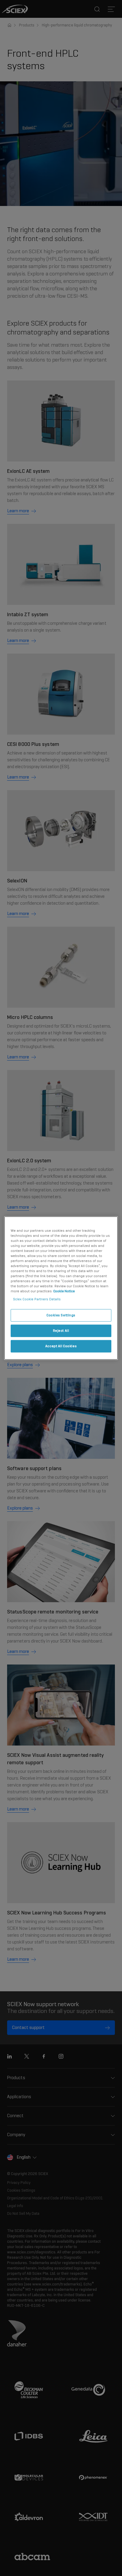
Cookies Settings (61, 1315)
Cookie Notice (64, 1291)
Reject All (61, 1331)
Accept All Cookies (61, 1346)
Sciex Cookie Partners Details (37, 1299)
